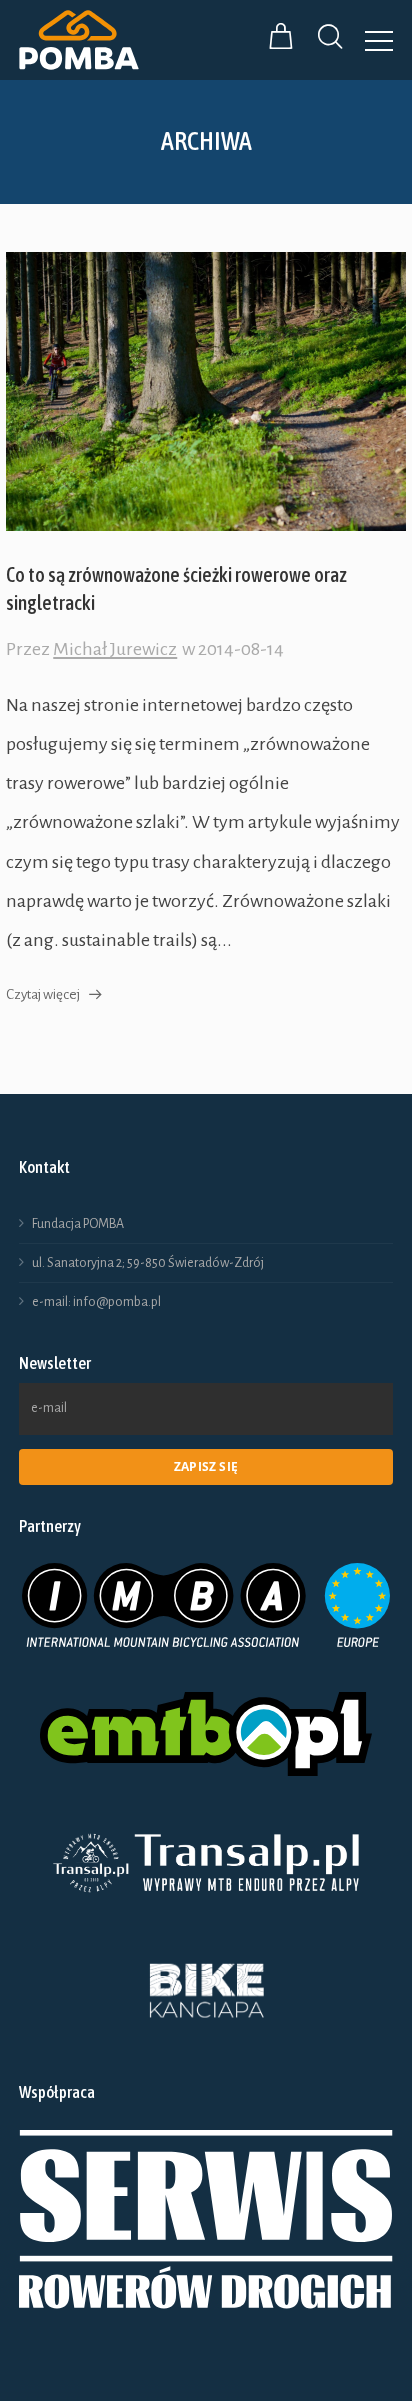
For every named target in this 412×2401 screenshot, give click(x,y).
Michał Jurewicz (115, 649)
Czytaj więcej (43, 994)
